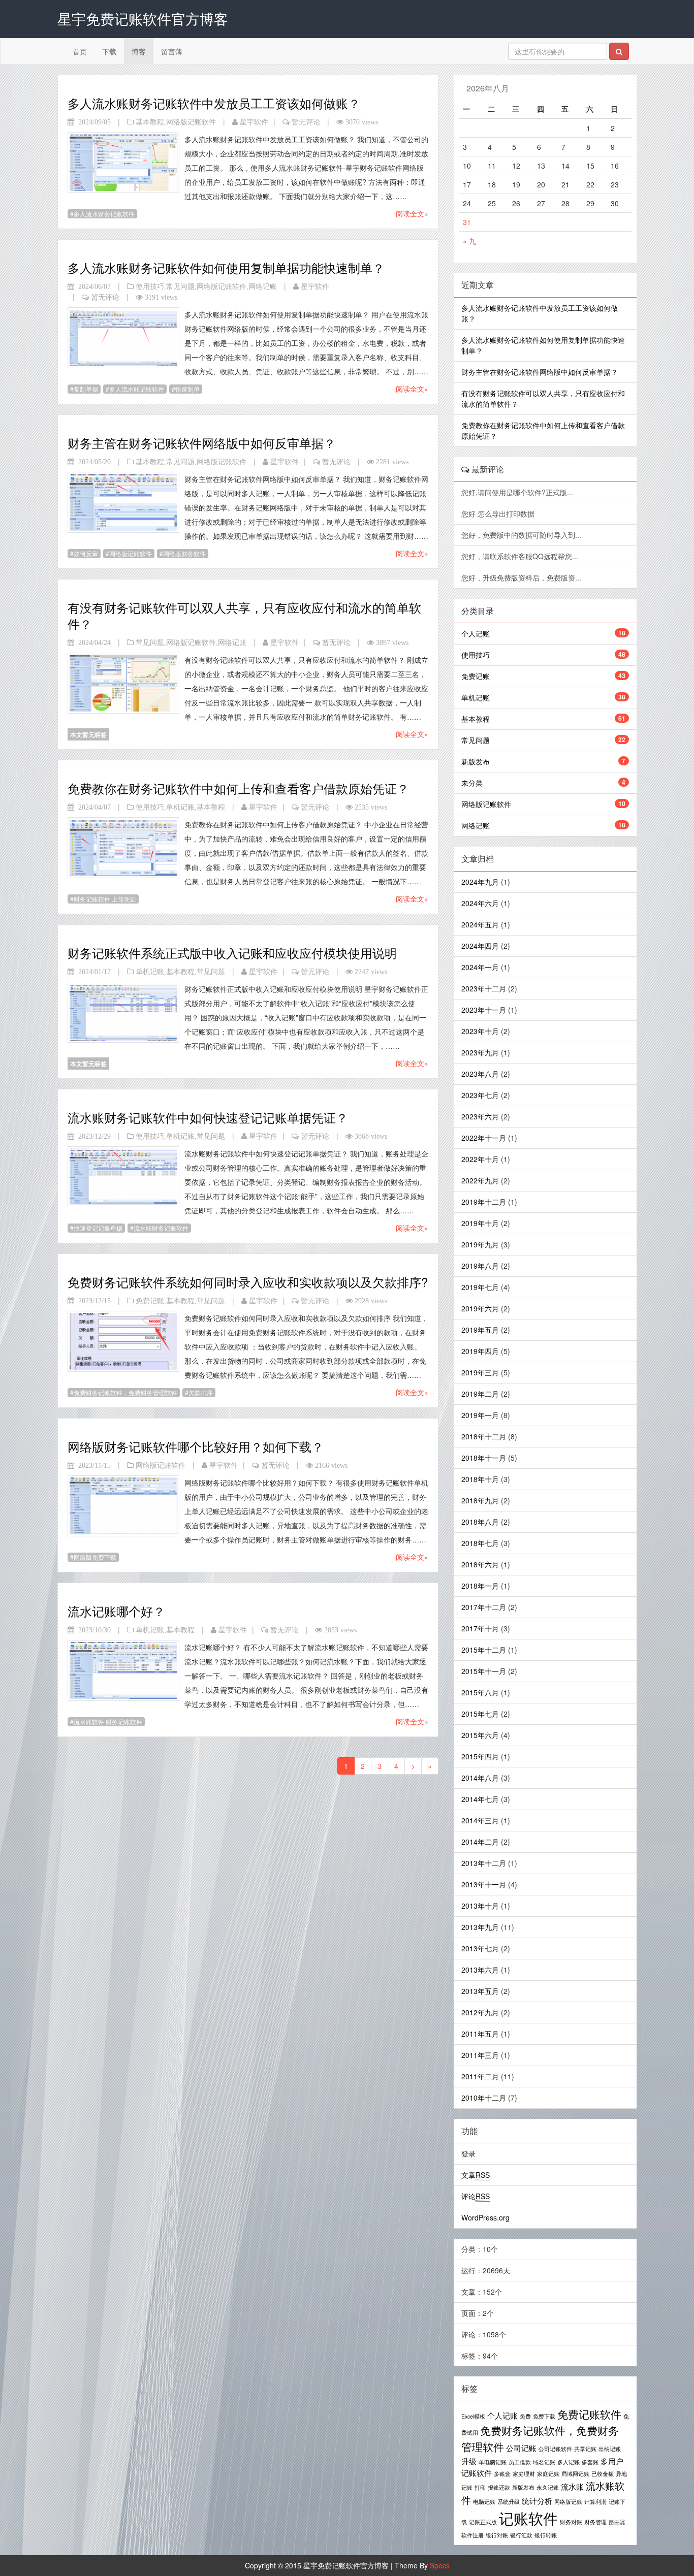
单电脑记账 (493, 2462)
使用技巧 (150, 286)
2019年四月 (480, 1351)
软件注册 (472, 2535)
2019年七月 (480, 1287)
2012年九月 (480, 2012)
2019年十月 (480, 1223)
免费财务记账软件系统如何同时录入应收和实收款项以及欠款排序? (248, 1282)
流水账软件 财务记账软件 (108, 1721)
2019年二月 (480, 1394)
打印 (480, 2487)
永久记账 (548, 2487)
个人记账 (476, 633)
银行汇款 (521, 2535)
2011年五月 (480, 2034)
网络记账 (263, 286)
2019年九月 (480, 1244)
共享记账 (585, 2449)
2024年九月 (480, 882)
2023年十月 (480, 1031)
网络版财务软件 (184, 553)
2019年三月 (480, 1372)
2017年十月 (480, 1628)
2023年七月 (480, 1095)
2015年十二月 (484, 1650)
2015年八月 (480, 1692)
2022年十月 (480, 1159)
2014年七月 (480, 1799)
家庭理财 (524, 2474)
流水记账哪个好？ (116, 1611)
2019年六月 (480, 1308)
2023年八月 (480, 1074)
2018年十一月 (484, 1458)
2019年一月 (480, 1415)
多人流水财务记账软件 (104, 214)
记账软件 (528, 2518)
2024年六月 (480, 903)
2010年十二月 (484, 2098)
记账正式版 (483, 2522)
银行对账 (497, 2535)
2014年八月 (480, 1778)
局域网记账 (575, 2474)
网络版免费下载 (95, 1557)
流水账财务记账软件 (161, 1228)
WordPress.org (485, 2217)
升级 (469, 2461)
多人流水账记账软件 (137, 389)
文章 (476, 2175)
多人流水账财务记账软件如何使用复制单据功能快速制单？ (226, 267)
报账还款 (499, 2487)
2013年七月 (480, 1948)
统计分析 (537, 2500)
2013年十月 (480, 1906)
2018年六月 (480, 1564)
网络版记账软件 (191, 122)
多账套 (502, 2474)
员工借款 (520, 2462)
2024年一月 (480, 967)
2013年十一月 (484, 1884)
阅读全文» (412, 213)
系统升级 (509, 2502)
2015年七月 (480, 1714)
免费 (525, 2416)
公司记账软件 (555, 2449)
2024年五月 (480, 924)
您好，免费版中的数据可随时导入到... (522, 535)
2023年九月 (480, 1052)
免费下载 (544, 2416)
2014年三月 (480, 1820)
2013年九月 (480, 1927)
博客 (139, 51)
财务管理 (595, 2522)
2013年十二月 (484, 1863)
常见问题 (180, 286)
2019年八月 (480, 1266)
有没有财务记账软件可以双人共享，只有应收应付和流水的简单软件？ (244, 615)
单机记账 (180, 807)
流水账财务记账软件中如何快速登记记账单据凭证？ (208, 1117)
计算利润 (595, 2502)
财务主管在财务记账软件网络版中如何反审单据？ (202, 443)
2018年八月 (480, 1522)
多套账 (590, 2462)
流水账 (572, 2486)
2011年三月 (480, 2055)
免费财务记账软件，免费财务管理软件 (125, 1392)
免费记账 (150, 1301)
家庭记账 (548, 2474)
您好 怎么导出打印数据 (499, 513)
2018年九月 (480, 1500)
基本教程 (150, 122)
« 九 (469, 241)
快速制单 (187, 389)
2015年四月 (480, 1756)
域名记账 (544, 2462)
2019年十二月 (484, 1202)
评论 (476, 2196)
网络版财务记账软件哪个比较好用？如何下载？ (196, 1446)
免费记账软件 (589, 2414)
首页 (80, 51)
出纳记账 (610, 2449)
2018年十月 (480, 1479)
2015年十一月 (484, 1671)
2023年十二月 (484, 988)
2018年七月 (480, 1543)
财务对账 (571, 2522)
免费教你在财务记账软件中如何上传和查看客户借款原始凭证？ (238, 788)
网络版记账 (568, 2502)
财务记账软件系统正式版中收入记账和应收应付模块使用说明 (232, 953)
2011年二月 (480, 2076)
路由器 (617, 2522)
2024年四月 (480, 946)
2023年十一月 (484, 1010)
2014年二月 (480, 1842)
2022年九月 (480, 1180)
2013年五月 (480, 1991)
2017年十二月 (484, 1607)
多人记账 (569, 2462)
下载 (109, 51)
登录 (468, 2153)
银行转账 (546, 2535)
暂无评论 (306, 122)
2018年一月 (480, 1586)
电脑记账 (484, 2502)
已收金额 (603, 2474)
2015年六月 (480, 1735)
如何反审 (86, 553)
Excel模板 (473, 2416)
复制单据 (86, 389)
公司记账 (521, 2448)
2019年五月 (480, 1330)
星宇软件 (254, 122)
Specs (440, 2565)
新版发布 (476, 761)
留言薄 (172, 51)
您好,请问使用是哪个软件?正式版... (518, 492)
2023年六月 (480, 1116)
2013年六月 (480, 1970)
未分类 (472, 783)
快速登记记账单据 (98, 1228)
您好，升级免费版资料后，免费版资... (522, 577)
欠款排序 (201, 1392)
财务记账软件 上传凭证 (105, 899)
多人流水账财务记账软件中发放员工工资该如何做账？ (214, 103)
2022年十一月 (484, 1138)
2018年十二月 (484, 1436)
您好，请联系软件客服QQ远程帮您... (521, 556)
